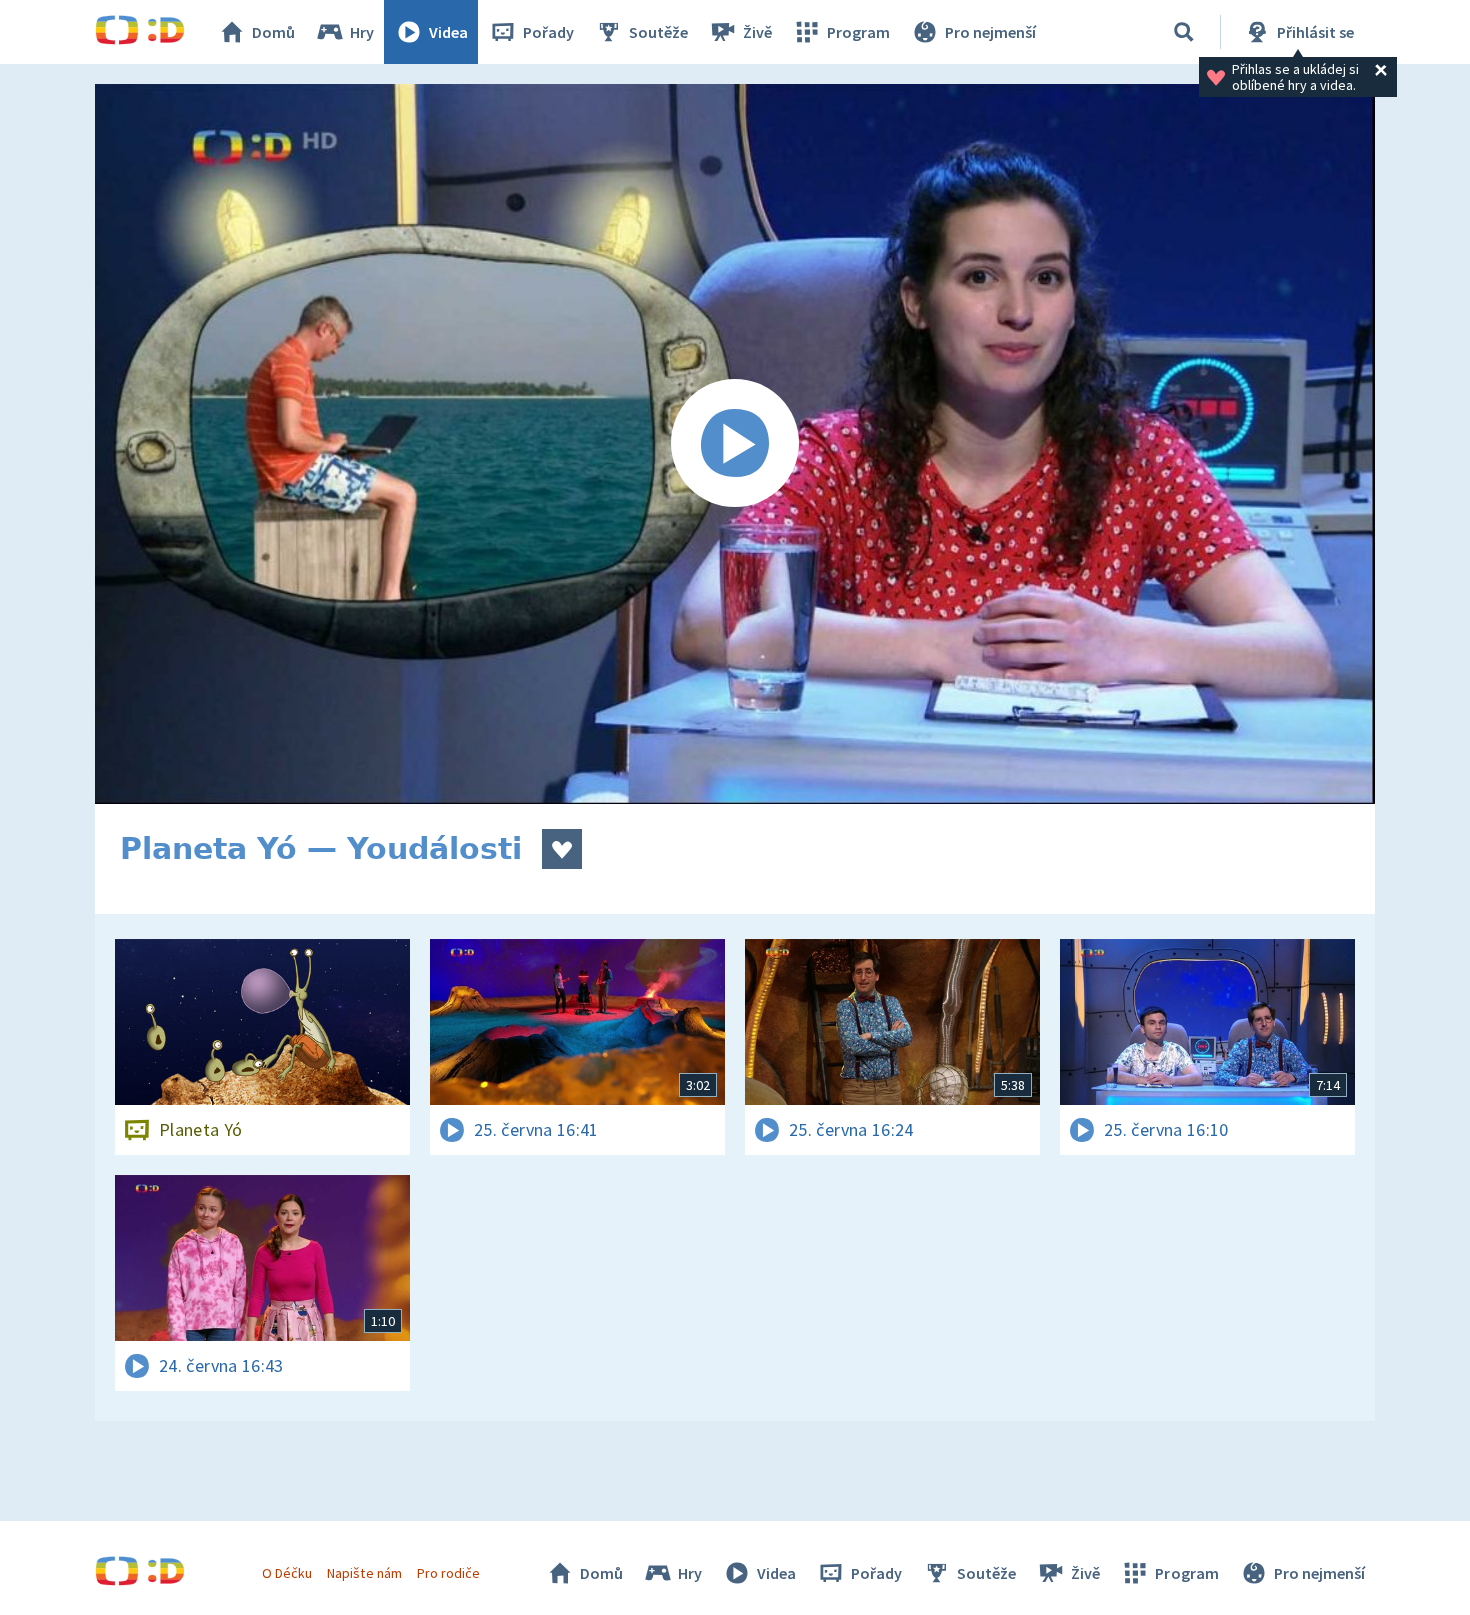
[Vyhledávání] (1184, 32)
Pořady (548, 32)
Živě (757, 32)
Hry (362, 32)
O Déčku (287, 1573)
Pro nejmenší (990, 32)
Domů (273, 32)
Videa (448, 32)
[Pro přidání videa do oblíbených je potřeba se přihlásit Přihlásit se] (562, 849)
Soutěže (658, 32)
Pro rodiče (448, 1573)
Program (858, 32)
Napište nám (364, 1573)
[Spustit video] (735, 444)
